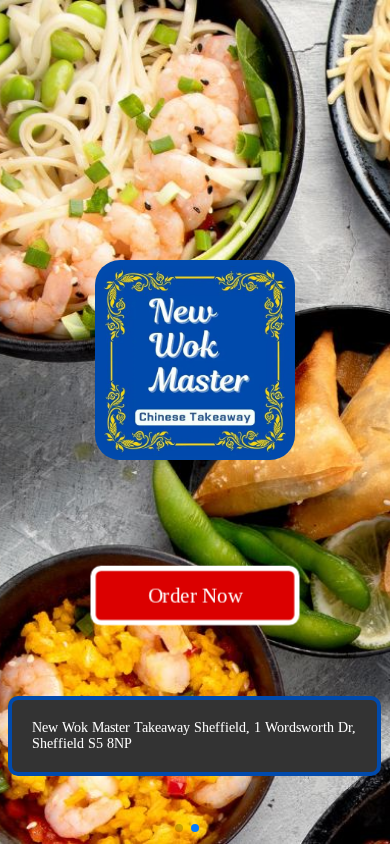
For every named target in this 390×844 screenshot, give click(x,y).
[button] (179, 828)
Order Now (195, 594)
